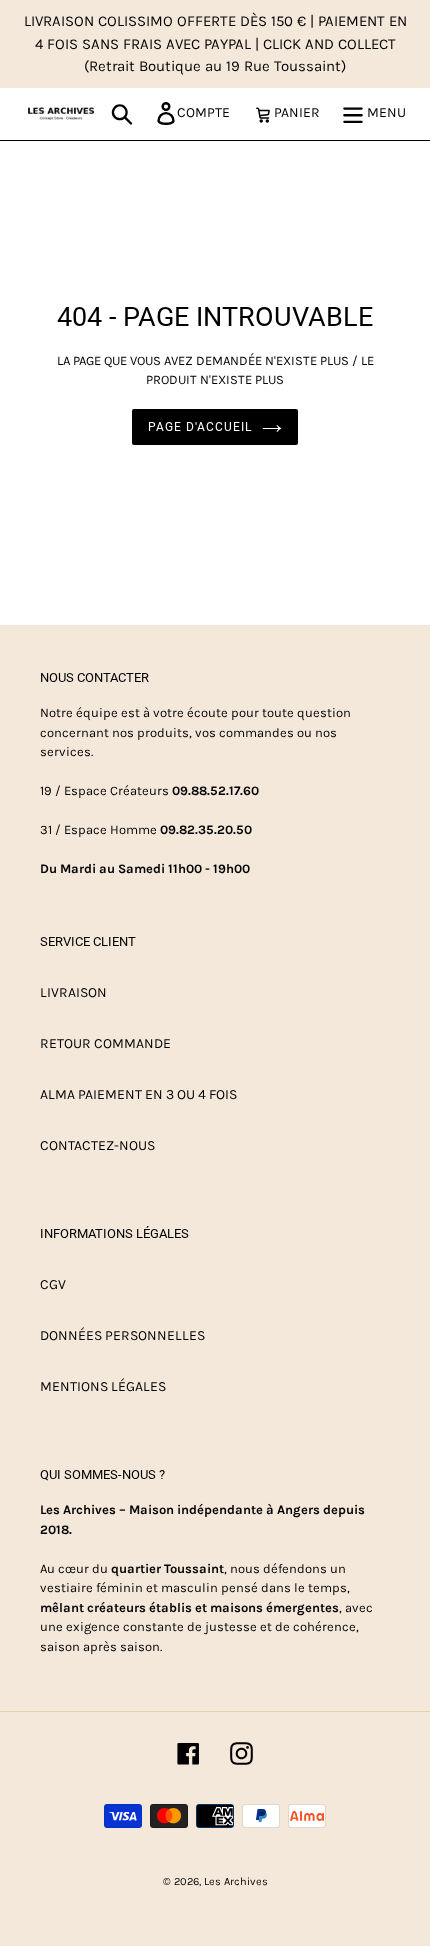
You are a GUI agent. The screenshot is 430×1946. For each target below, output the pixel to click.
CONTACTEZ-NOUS (97, 1145)
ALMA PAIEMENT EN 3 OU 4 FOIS (138, 1094)
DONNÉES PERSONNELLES (122, 1335)
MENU (385, 112)
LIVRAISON (73, 992)
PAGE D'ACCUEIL (199, 427)
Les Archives (236, 1881)
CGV (53, 1284)
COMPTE (209, 112)
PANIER (302, 112)
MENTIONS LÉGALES (103, 1386)
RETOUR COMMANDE (105, 1043)
